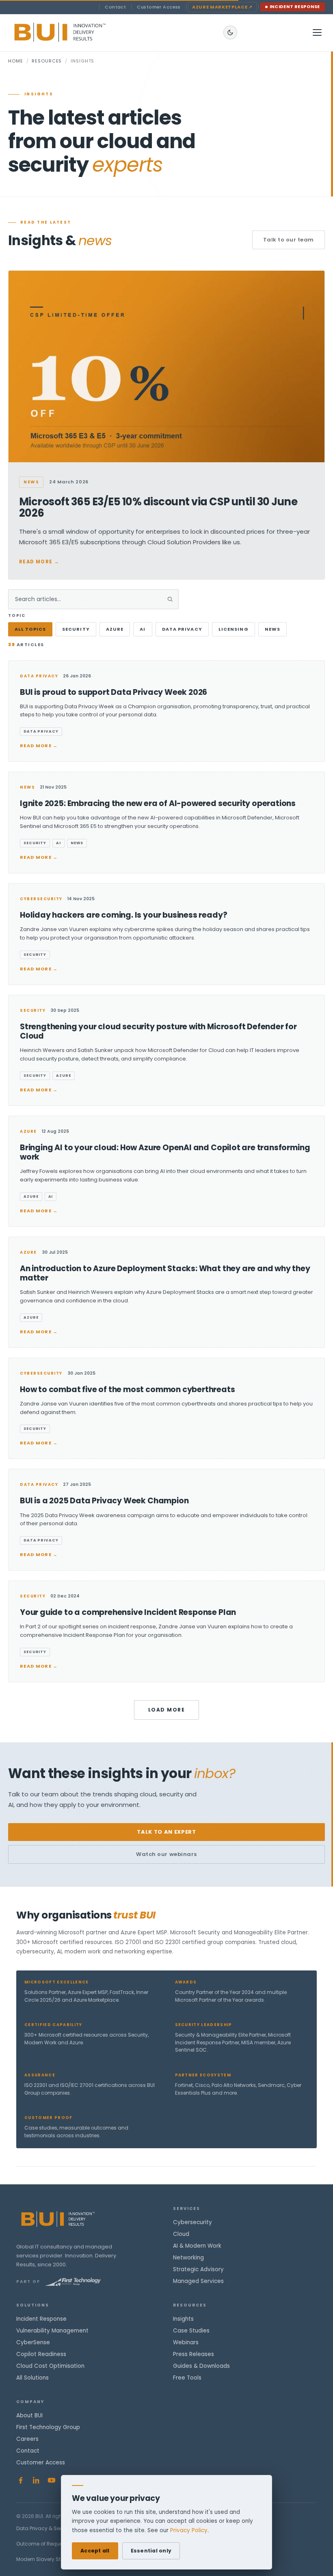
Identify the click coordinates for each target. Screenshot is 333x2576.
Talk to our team (289, 240)
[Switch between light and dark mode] (230, 32)
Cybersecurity (192, 2222)
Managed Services (198, 2281)
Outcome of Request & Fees (50, 2544)
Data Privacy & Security (45, 2528)
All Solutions (32, 2378)
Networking (188, 2258)
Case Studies (191, 2331)
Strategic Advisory (198, 2269)
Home (16, 61)
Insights (183, 2319)
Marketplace (222, 7)
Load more (166, 1710)
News (272, 629)
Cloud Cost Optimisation (50, 2366)
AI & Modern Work (197, 2246)
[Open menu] (317, 32)
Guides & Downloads (201, 2366)
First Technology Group (48, 2427)
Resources (47, 61)
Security (76, 629)
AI (143, 629)
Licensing (234, 629)
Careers (27, 2439)
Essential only (151, 2551)
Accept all (95, 2551)
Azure (115, 629)
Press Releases (194, 2354)
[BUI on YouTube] (52, 2480)
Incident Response (295, 7)
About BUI (29, 2415)
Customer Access (159, 7)
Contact (115, 7)
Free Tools (187, 2378)
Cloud (181, 2234)
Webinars (186, 2342)
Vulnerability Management (52, 2331)
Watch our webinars (166, 1854)
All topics (30, 629)
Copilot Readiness (41, 2354)
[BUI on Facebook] (21, 2480)
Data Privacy (182, 629)
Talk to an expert (166, 1832)
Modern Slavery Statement (49, 2559)
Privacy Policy (189, 2530)
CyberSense (33, 2342)
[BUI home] (74, 32)
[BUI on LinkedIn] (36, 2480)
